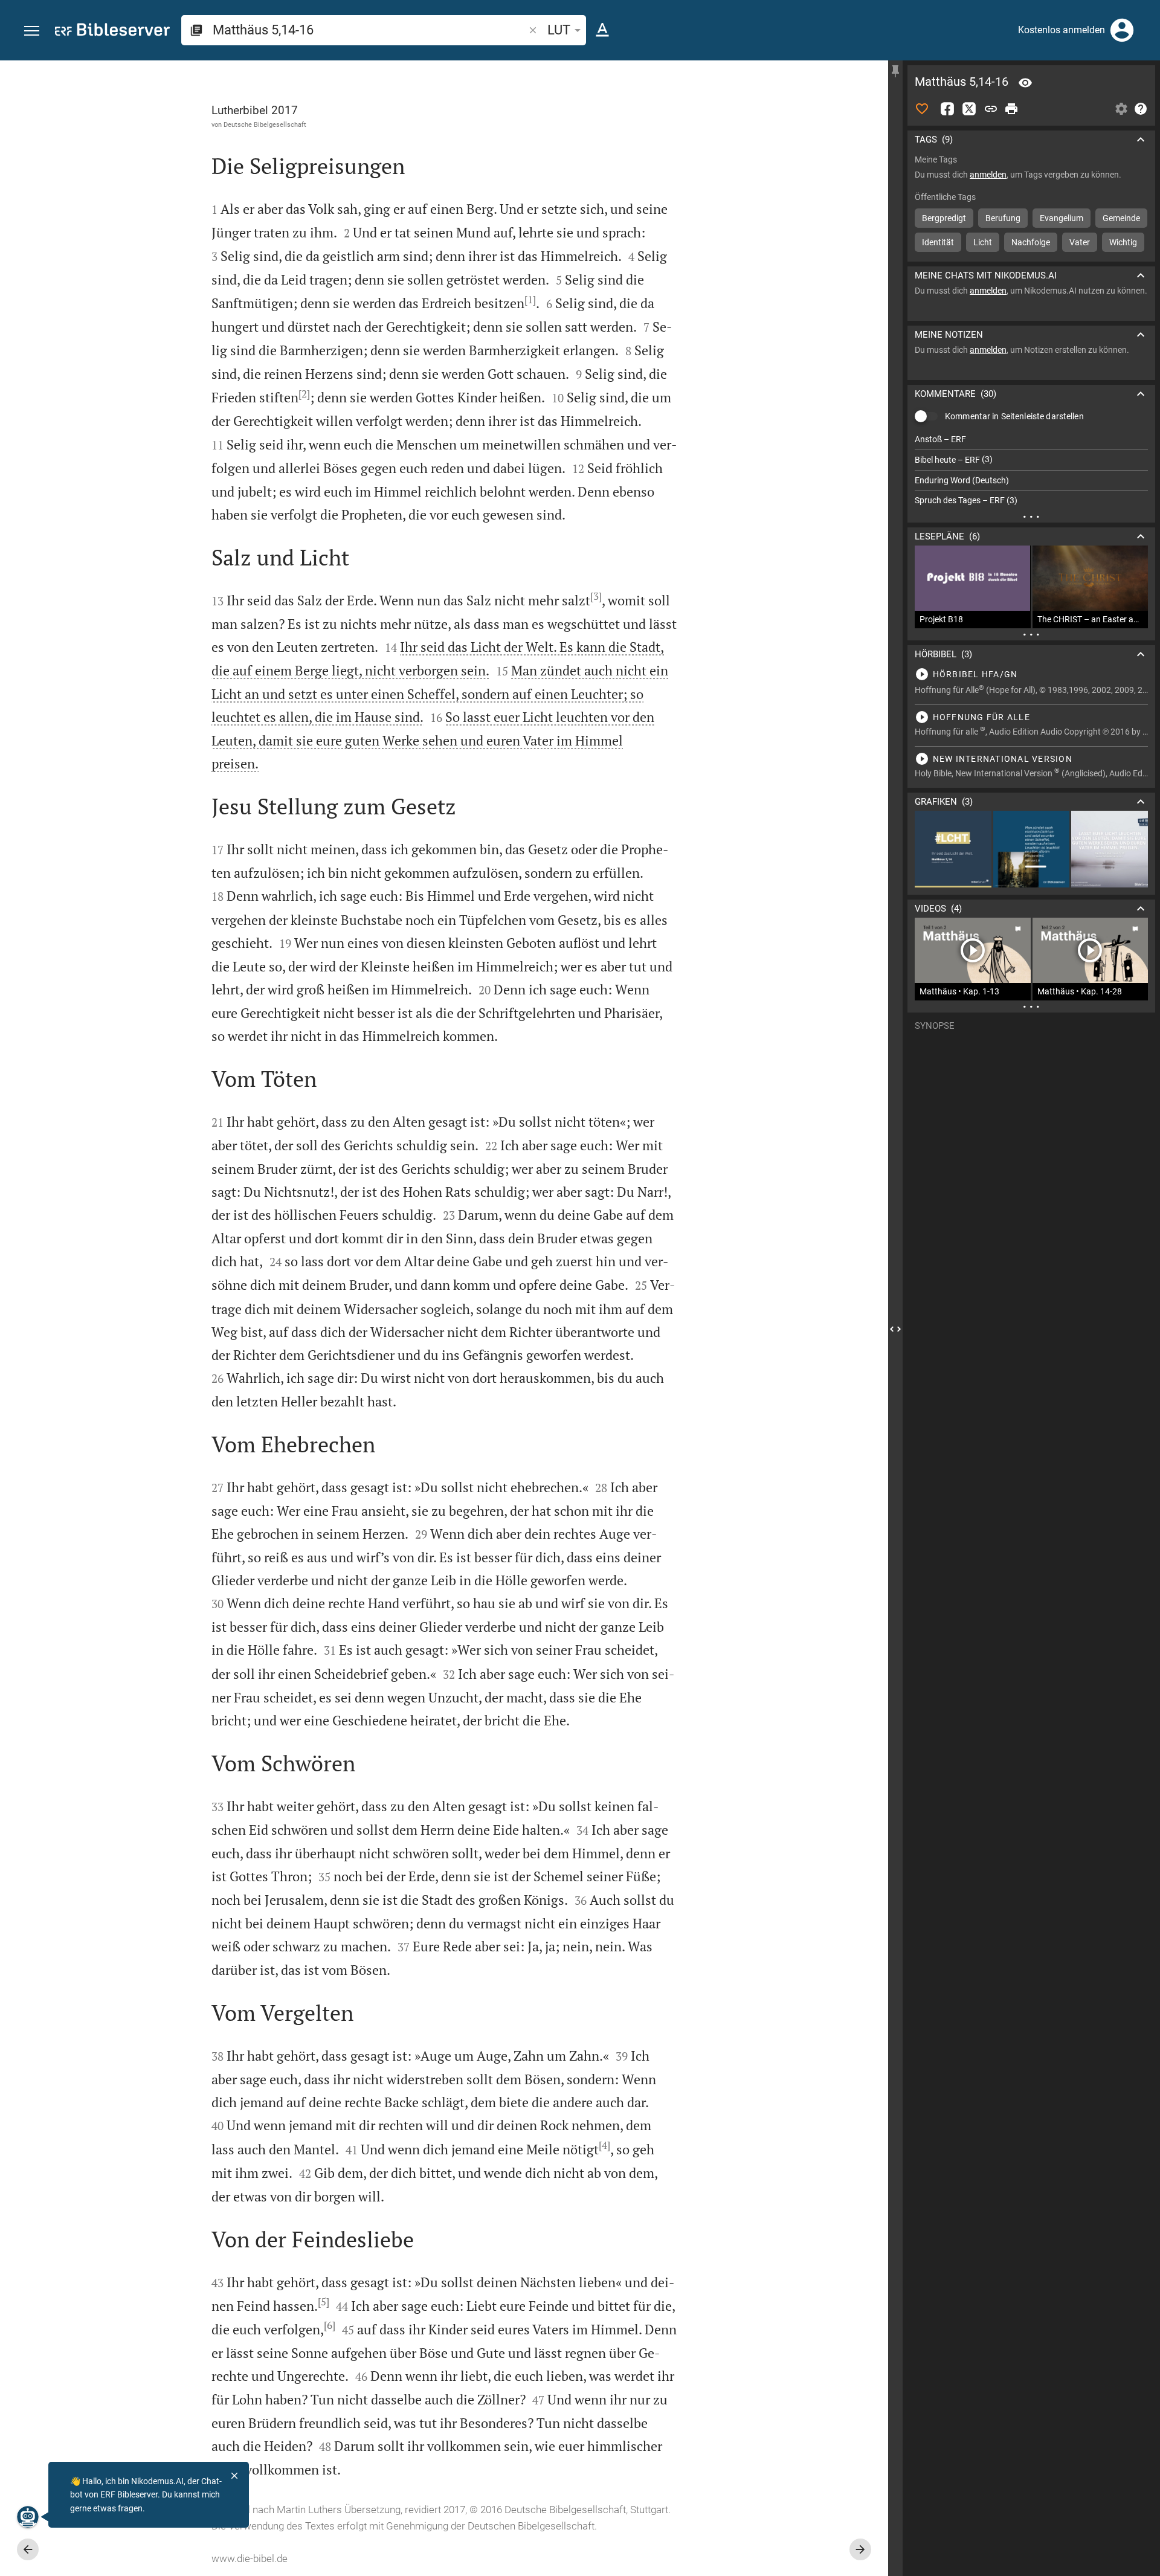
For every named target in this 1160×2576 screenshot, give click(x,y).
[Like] (922, 109)
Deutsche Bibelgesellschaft (265, 124)
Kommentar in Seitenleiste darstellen (1014, 416)
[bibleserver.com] (112, 32)
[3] (596, 596)
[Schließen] (234, 2476)
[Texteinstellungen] (602, 30)
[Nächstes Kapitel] (860, 2549)
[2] (304, 394)
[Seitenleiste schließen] (895, 1329)
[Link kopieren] (991, 109)
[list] (1031, 470)
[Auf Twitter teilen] (969, 109)
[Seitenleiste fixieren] (895, 71)
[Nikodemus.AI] (28, 2517)
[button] (32, 31)
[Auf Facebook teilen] (947, 109)
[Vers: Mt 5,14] (1025, 83)
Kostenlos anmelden (1062, 30)
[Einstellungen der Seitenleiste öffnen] (1121, 109)
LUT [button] (559, 30)
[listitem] (1031, 440)
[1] (530, 300)
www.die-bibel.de (250, 2558)
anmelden (988, 175)
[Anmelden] (1122, 30)
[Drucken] (1011, 109)
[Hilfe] (1141, 109)
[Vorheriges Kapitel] (28, 2549)
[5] (324, 2302)
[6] (330, 2325)
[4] (604, 2145)
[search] (369, 30)
